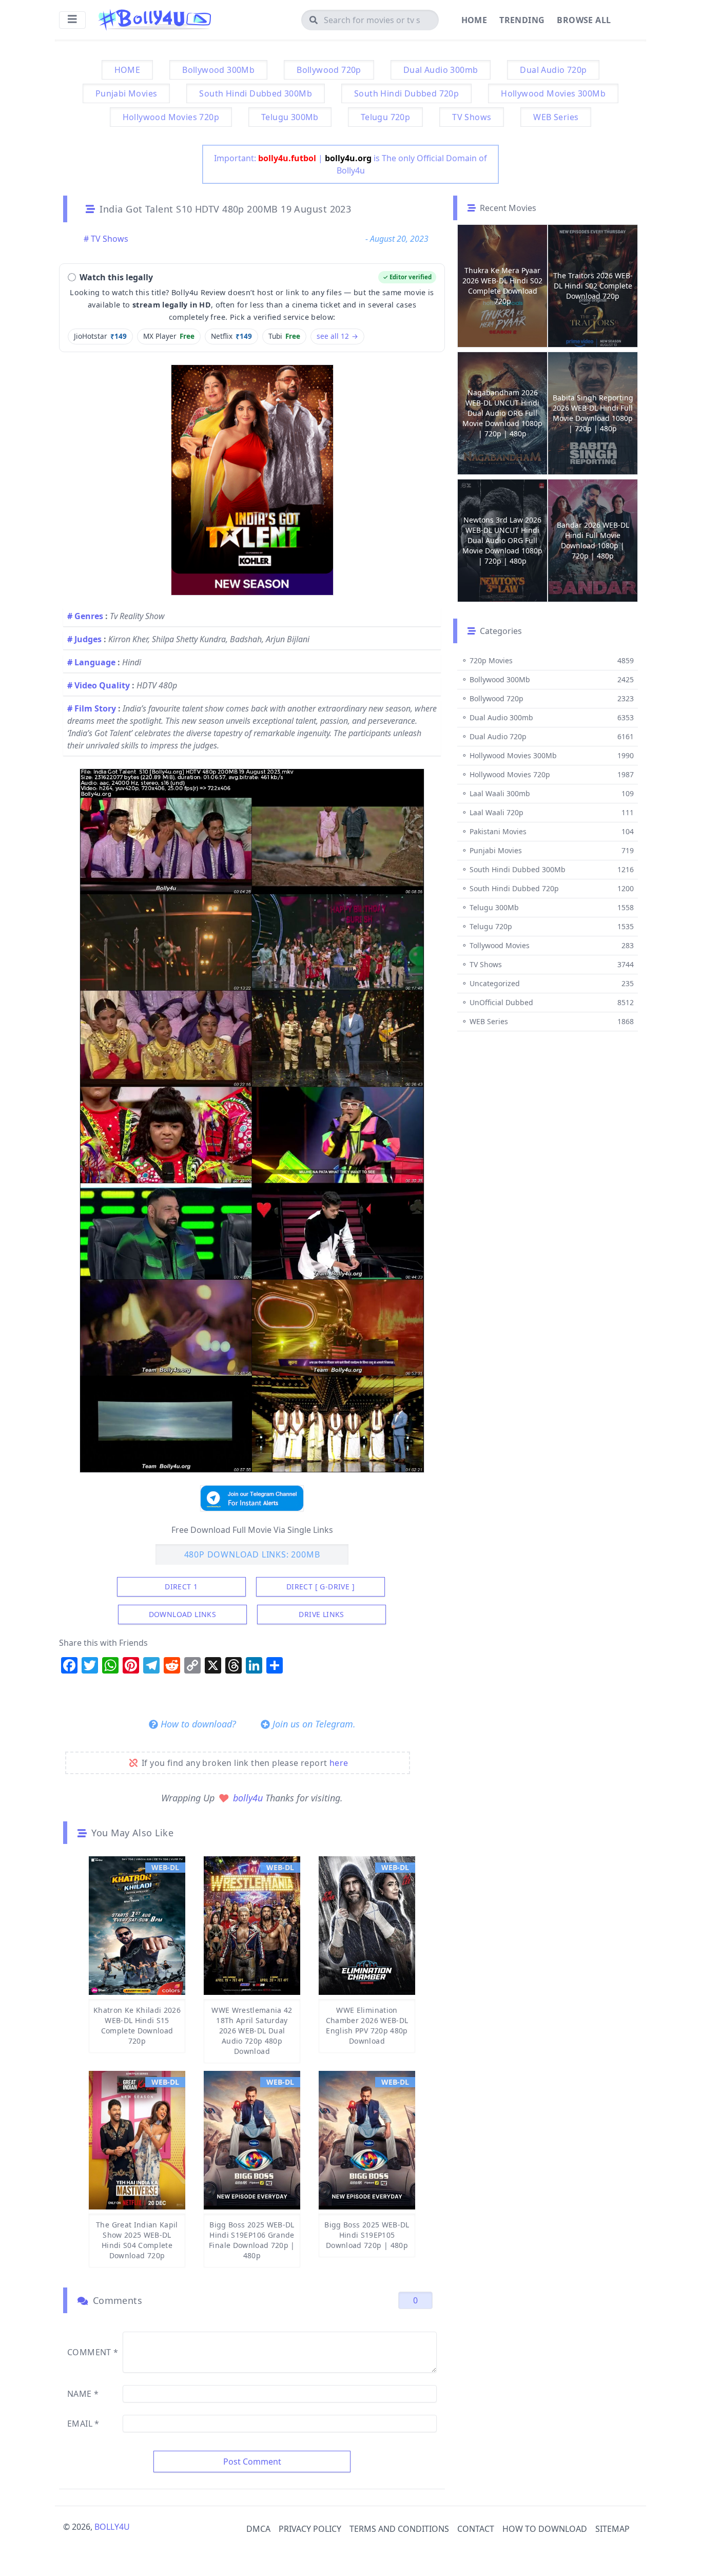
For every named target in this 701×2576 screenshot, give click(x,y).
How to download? (197, 1724)
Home (474, 20)
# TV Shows (106, 239)
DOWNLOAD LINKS (183, 1614)
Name (83, 2394)
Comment (93, 2352)
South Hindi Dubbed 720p (406, 93)
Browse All (584, 20)
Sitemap (612, 2529)
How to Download (545, 2529)
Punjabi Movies (126, 93)
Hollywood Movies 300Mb (553, 93)
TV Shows (472, 117)
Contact (476, 2529)
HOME (128, 70)
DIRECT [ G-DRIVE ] (320, 1587)
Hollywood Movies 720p (171, 117)
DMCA (258, 2529)
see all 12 (337, 336)
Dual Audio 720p (553, 70)
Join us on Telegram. (313, 1724)
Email (83, 2424)
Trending (522, 20)
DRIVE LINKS (321, 1614)
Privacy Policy (310, 2529)
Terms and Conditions (399, 2529)
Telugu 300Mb (290, 117)
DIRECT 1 (181, 1587)
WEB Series (556, 117)
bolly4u (249, 1798)
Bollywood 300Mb (218, 70)
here (339, 1763)
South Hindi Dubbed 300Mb (256, 93)
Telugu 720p (385, 117)
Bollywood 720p (329, 70)
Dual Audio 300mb (441, 70)
